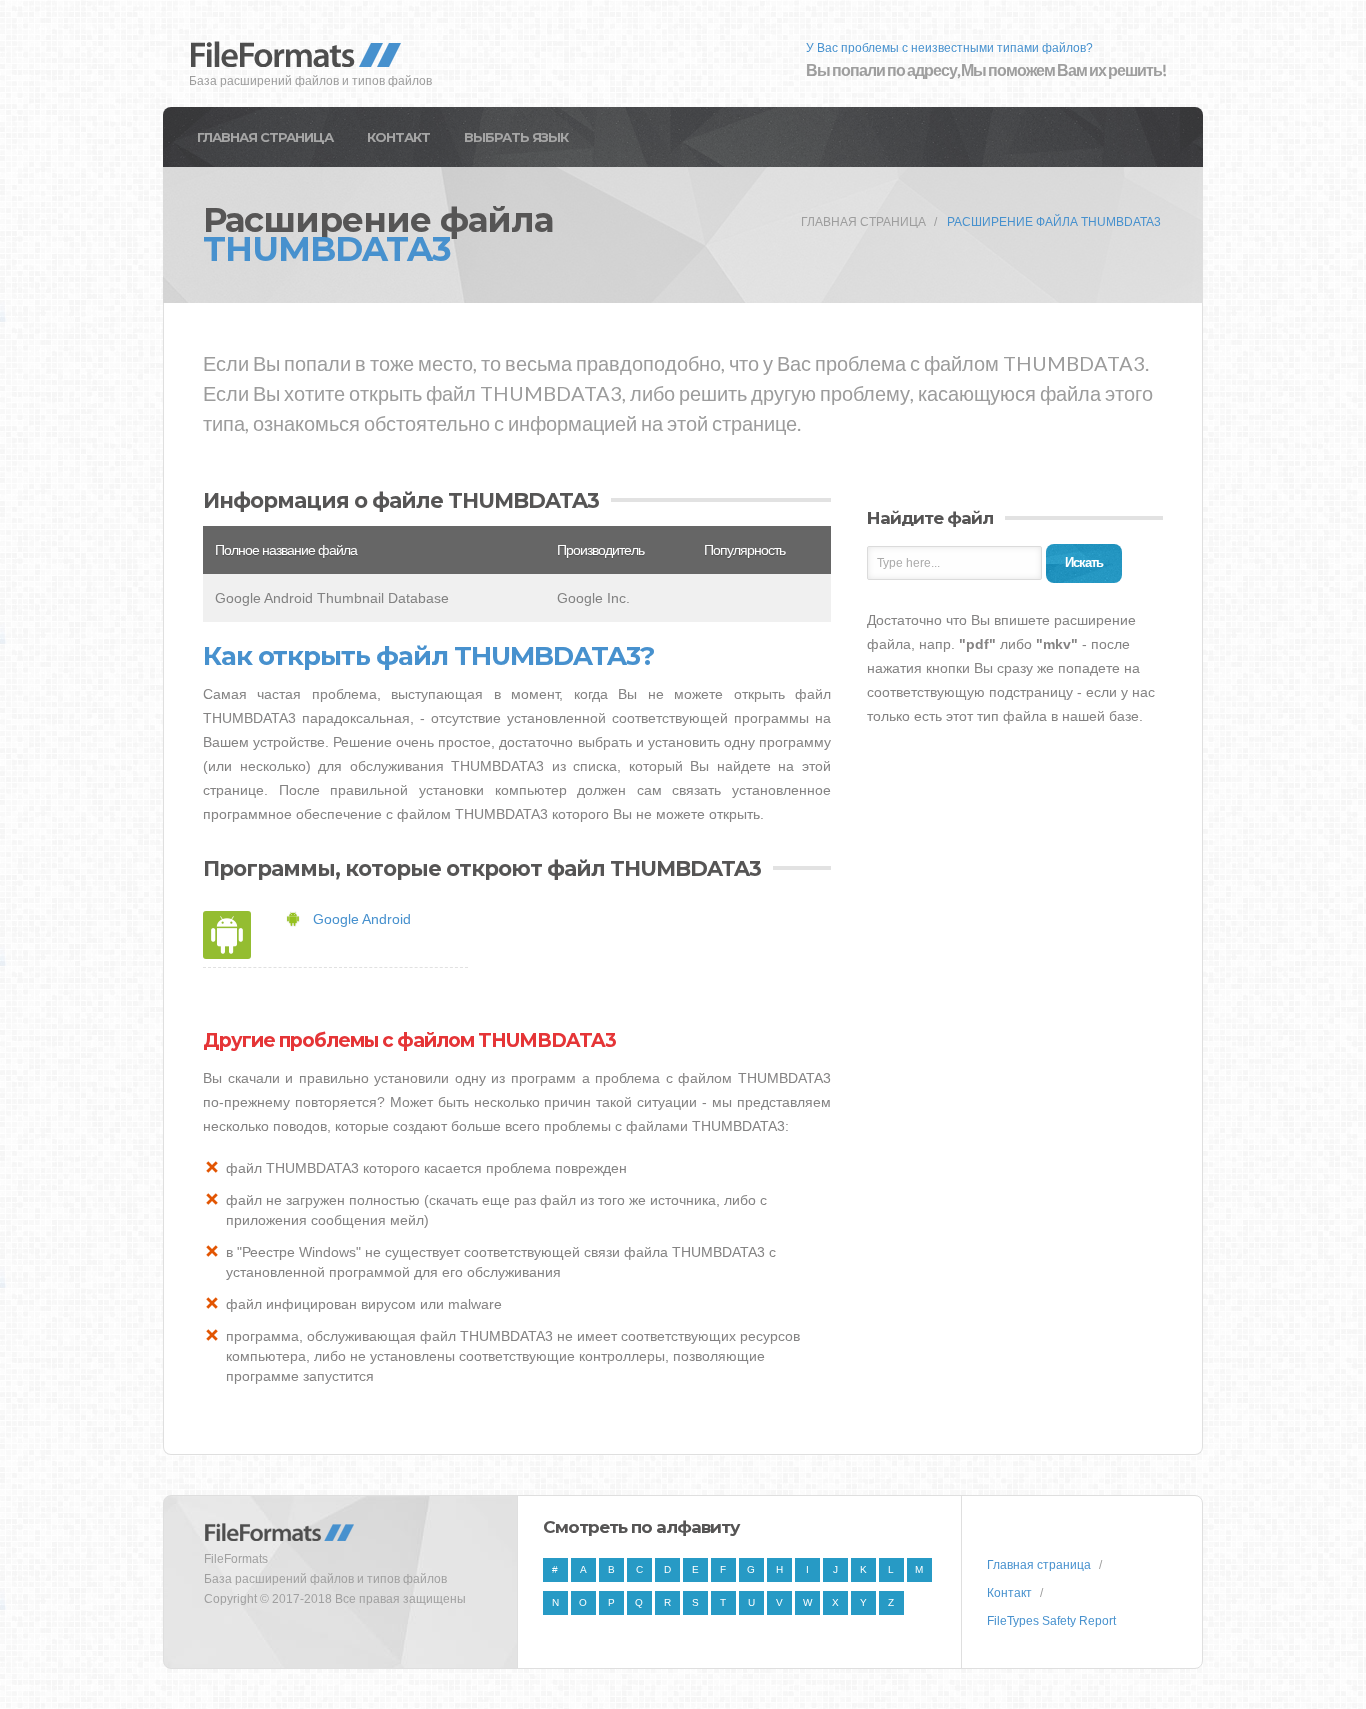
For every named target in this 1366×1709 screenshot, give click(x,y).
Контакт (398, 137)
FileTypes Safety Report (1051, 1621)
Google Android (362, 919)
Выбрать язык (516, 137)
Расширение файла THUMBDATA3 (1054, 222)
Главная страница (265, 137)
